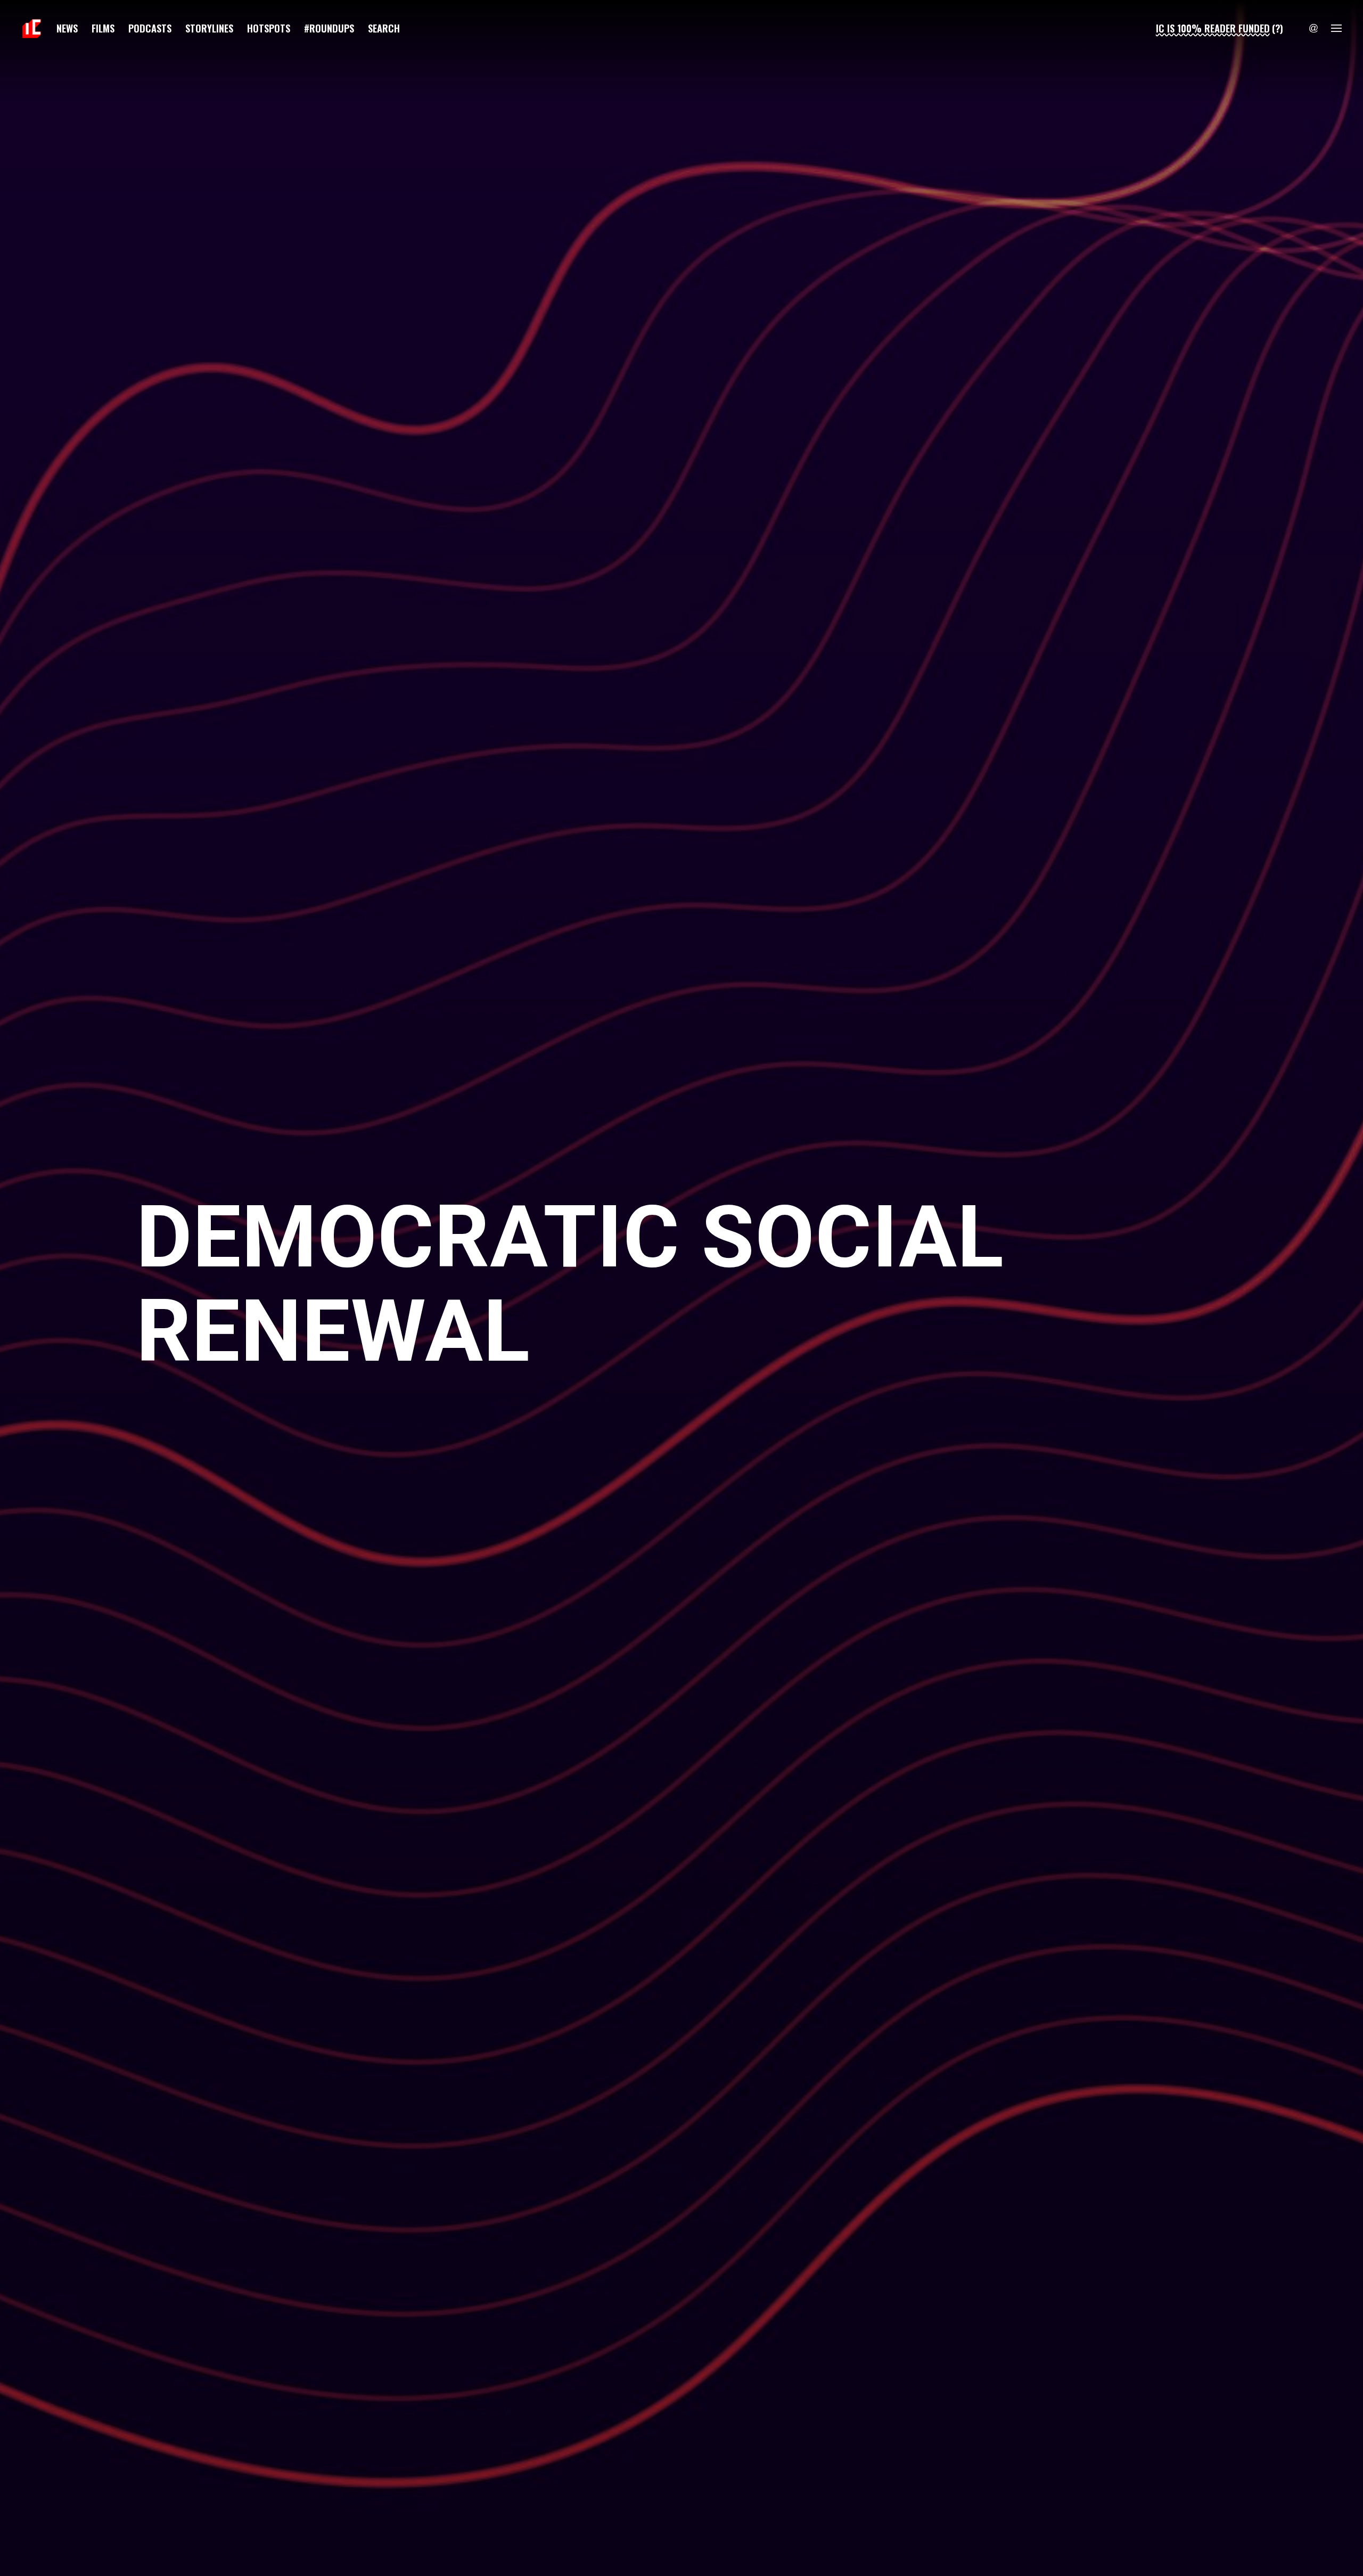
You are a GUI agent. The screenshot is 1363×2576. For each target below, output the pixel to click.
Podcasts (150, 28)
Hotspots (269, 28)
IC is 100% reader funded (1213, 28)
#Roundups (329, 28)
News (67, 28)
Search (384, 28)
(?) (1278, 28)
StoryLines (209, 28)
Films (103, 28)
